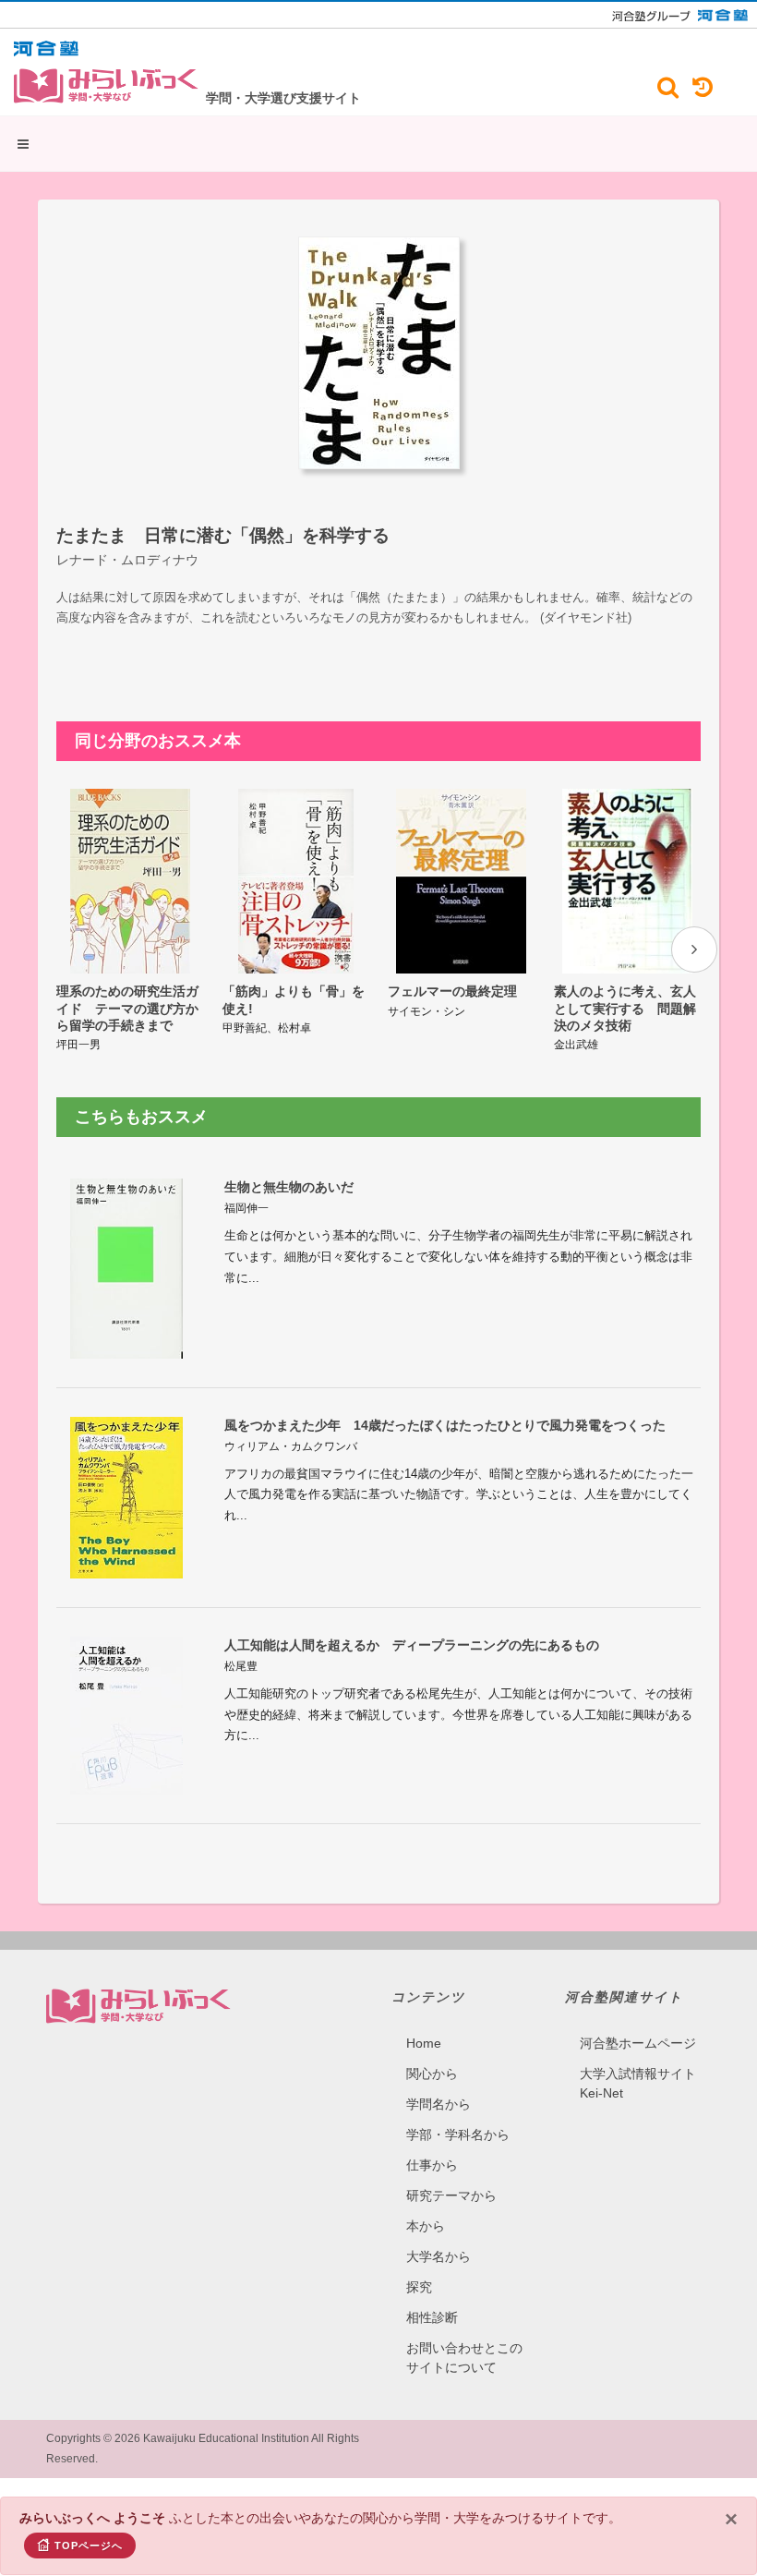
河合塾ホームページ (638, 2043)
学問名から (439, 2104)
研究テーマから (451, 2195)
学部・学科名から (458, 2135)
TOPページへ (89, 2546)
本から (426, 2226)
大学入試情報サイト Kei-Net (638, 2083)
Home (424, 2043)
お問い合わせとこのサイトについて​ (464, 2358)
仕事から (432, 2165)
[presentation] (694, 949)
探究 (419, 2287)
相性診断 (432, 2317)
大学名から (439, 2256)
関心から (432, 2074)
